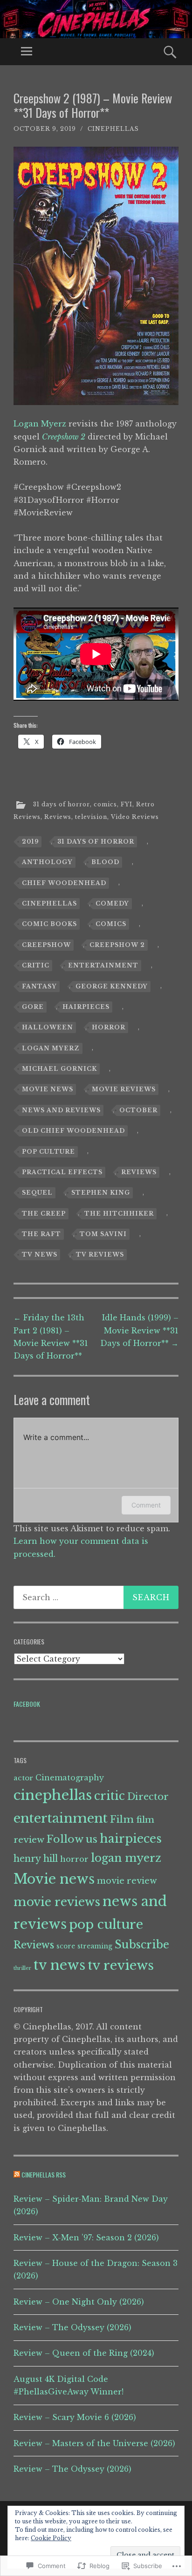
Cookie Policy (51, 2538)
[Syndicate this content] (17, 2174)
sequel (37, 1193)
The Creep (44, 1214)
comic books (49, 924)
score (66, 1946)
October (138, 1110)
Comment (146, 1505)
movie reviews (124, 1089)
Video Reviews (135, 817)
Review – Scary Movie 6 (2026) (75, 2417)
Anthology (47, 862)
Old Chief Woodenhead (73, 1131)
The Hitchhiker (119, 1214)
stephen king (101, 1193)
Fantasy (39, 986)
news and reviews (61, 1110)
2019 (30, 842)
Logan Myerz (40, 424)
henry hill (36, 1859)
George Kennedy (112, 986)
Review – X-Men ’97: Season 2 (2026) (86, 2238)
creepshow (46, 945)
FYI (127, 804)
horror (109, 1027)
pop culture (48, 1152)
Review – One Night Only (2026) (79, 2302)
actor (23, 1778)
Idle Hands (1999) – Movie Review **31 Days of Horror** (139, 1330)
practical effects (62, 1172)
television (91, 817)
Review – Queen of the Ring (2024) (84, 2353)
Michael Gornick (59, 1069)
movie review (127, 1881)
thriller (22, 1968)
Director (148, 1797)
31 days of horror (62, 804)
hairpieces (86, 1007)
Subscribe (142, 1944)
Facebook (27, 1704)
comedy (112, 903)
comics (105, 804)
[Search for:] (96, 1597)
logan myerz (51, 1048)
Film (122, 1819)
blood (105, 862)
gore (33, 1007)
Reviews (58, 817)
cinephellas (113, 129)
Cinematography (70, 1778)
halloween (48, 1027)
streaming (95, 1946)
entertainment (103, 965)
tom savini (103, 1234)
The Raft (41, 1234)
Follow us (72, 1839)
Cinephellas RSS (44, 2174)
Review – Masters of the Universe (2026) (94, 2443)
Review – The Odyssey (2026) (72, 2327)
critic (36, 965)
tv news (40, 1254)
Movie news (48, 1089)
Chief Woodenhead (64, 883)
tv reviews (100, 1254)
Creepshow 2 (117, 945)
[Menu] (27, 52)
